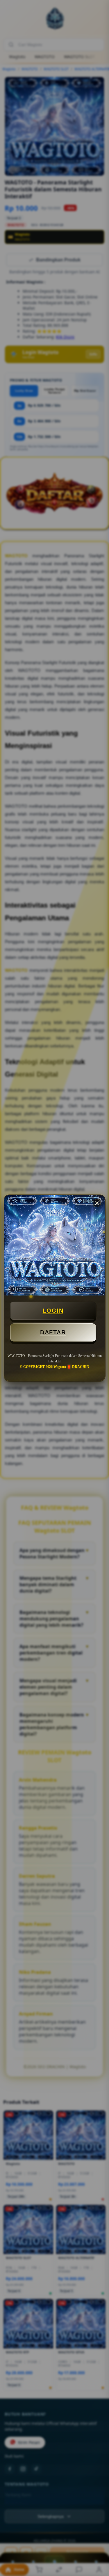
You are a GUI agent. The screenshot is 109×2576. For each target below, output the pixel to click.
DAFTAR (53, 1332)
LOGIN (53, 1311)
